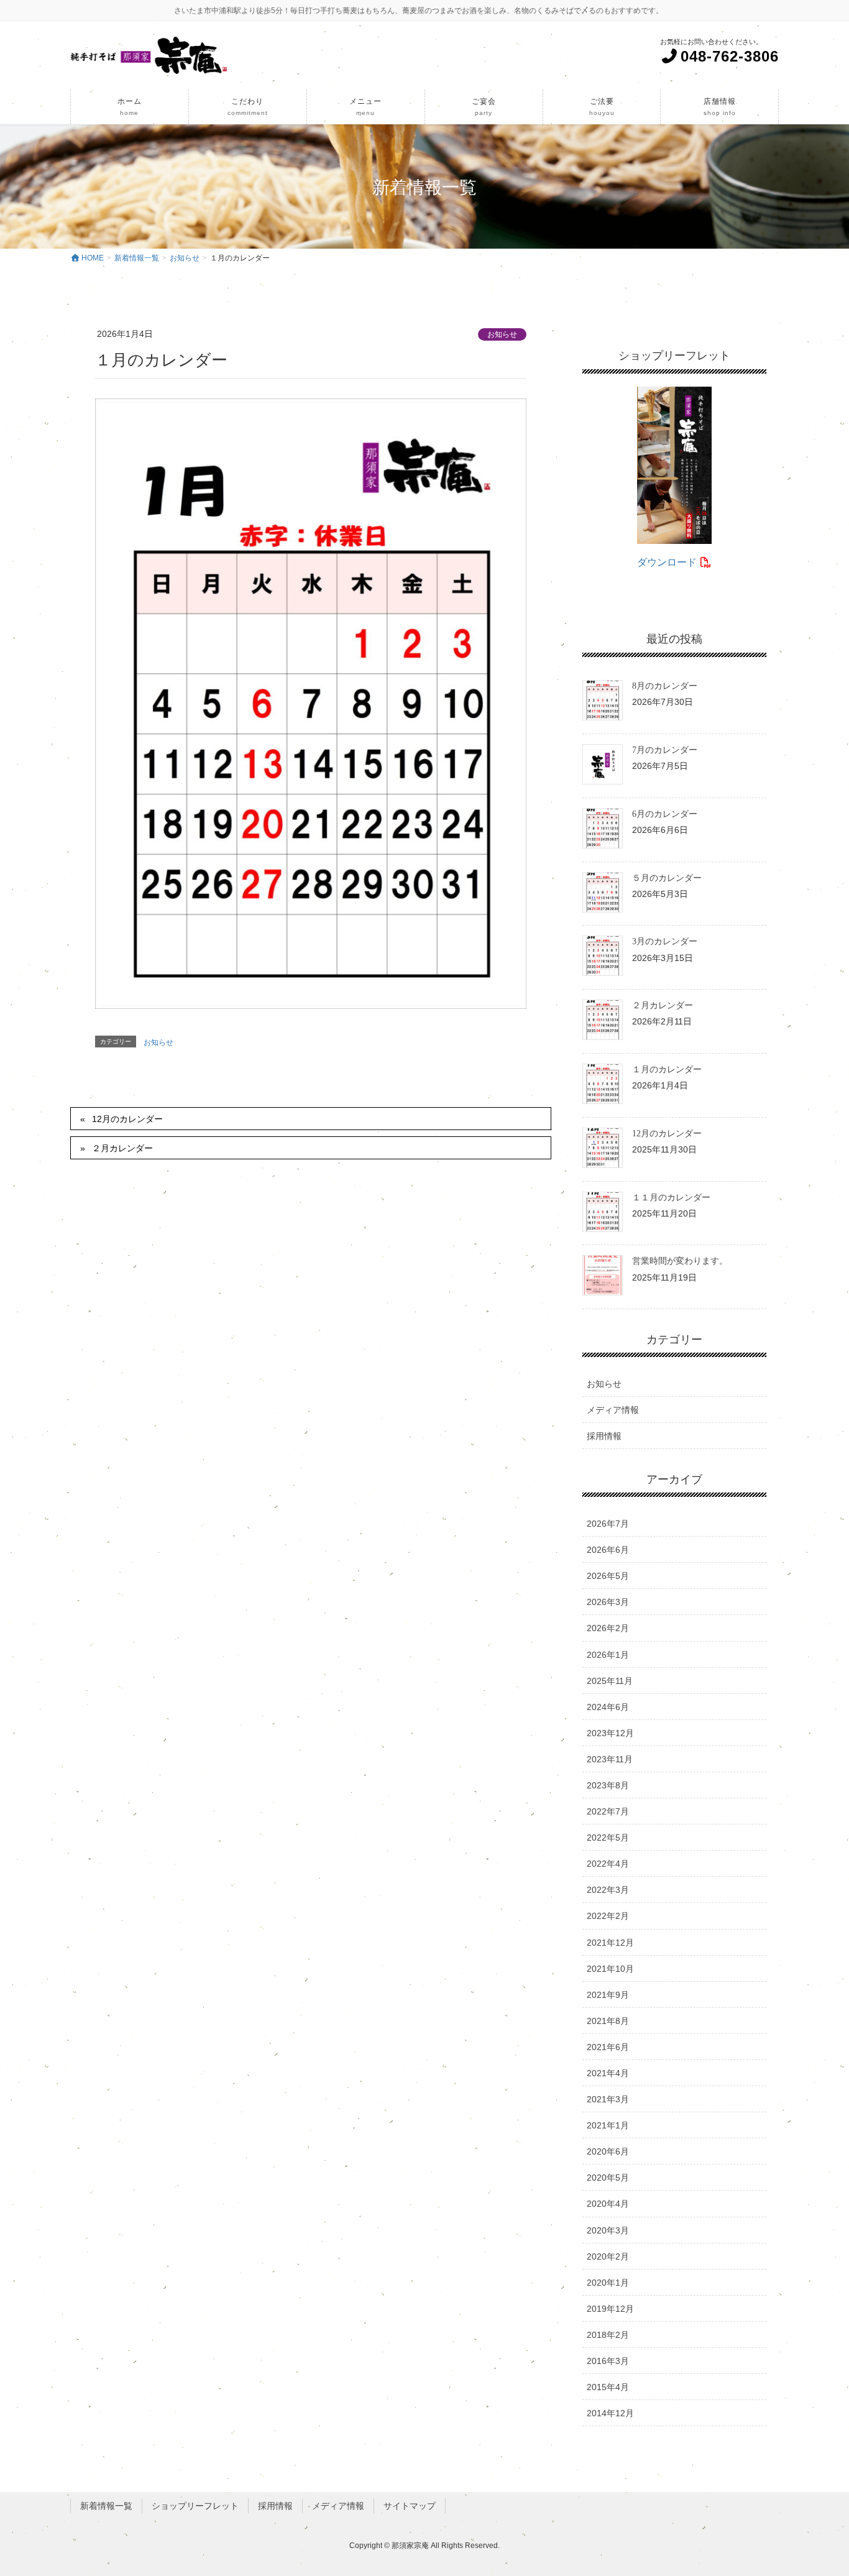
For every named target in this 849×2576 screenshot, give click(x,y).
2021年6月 (608, 2047)
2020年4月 (608, 2204)
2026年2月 (608, 1628)
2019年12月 (610, 2309)
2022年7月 (608, 1811)
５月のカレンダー (667, 878)
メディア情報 (613, 1410)
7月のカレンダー (665, 750)
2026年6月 (608, 1550)
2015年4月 (608, 2387)
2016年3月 (608, 2361)
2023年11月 (610, 1759)
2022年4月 (608, 1864)
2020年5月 (608, 2178)
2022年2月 (608, 1916)
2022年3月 (608, 1890)
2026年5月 (608, 1576)
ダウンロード (668, 562)
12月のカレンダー (127, 1119)
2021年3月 (608, 2099)
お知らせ (502, 334)
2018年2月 (608, 2335)
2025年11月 (610, 1681)
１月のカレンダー (667, 1069)
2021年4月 (608, 2073)
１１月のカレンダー (671, 1198)
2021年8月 (608, 2021)
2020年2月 (608, 2256)
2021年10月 (610, 1969)
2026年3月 (608, 1602)
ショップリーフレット (195, 2506)
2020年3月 (608, 2230)
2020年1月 (608, 2283)
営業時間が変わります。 (680, 1261)
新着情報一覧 (106, 2506)
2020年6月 (608, 2151)
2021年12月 (610, 1943)
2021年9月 (608, 1995)
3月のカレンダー (665, 941)
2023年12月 (610, 1733)
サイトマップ (410, 2506)
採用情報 (604, 1436)
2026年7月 (608, 1524)
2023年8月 (608, 1785)
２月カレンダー (122, 1148)
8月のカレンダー (665, 686)
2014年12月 (610, 2413)
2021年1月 (608, 2125)
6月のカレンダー (665, 814)
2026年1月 (608, 1655)
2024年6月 (608, 1707)
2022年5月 (608, 1838)
